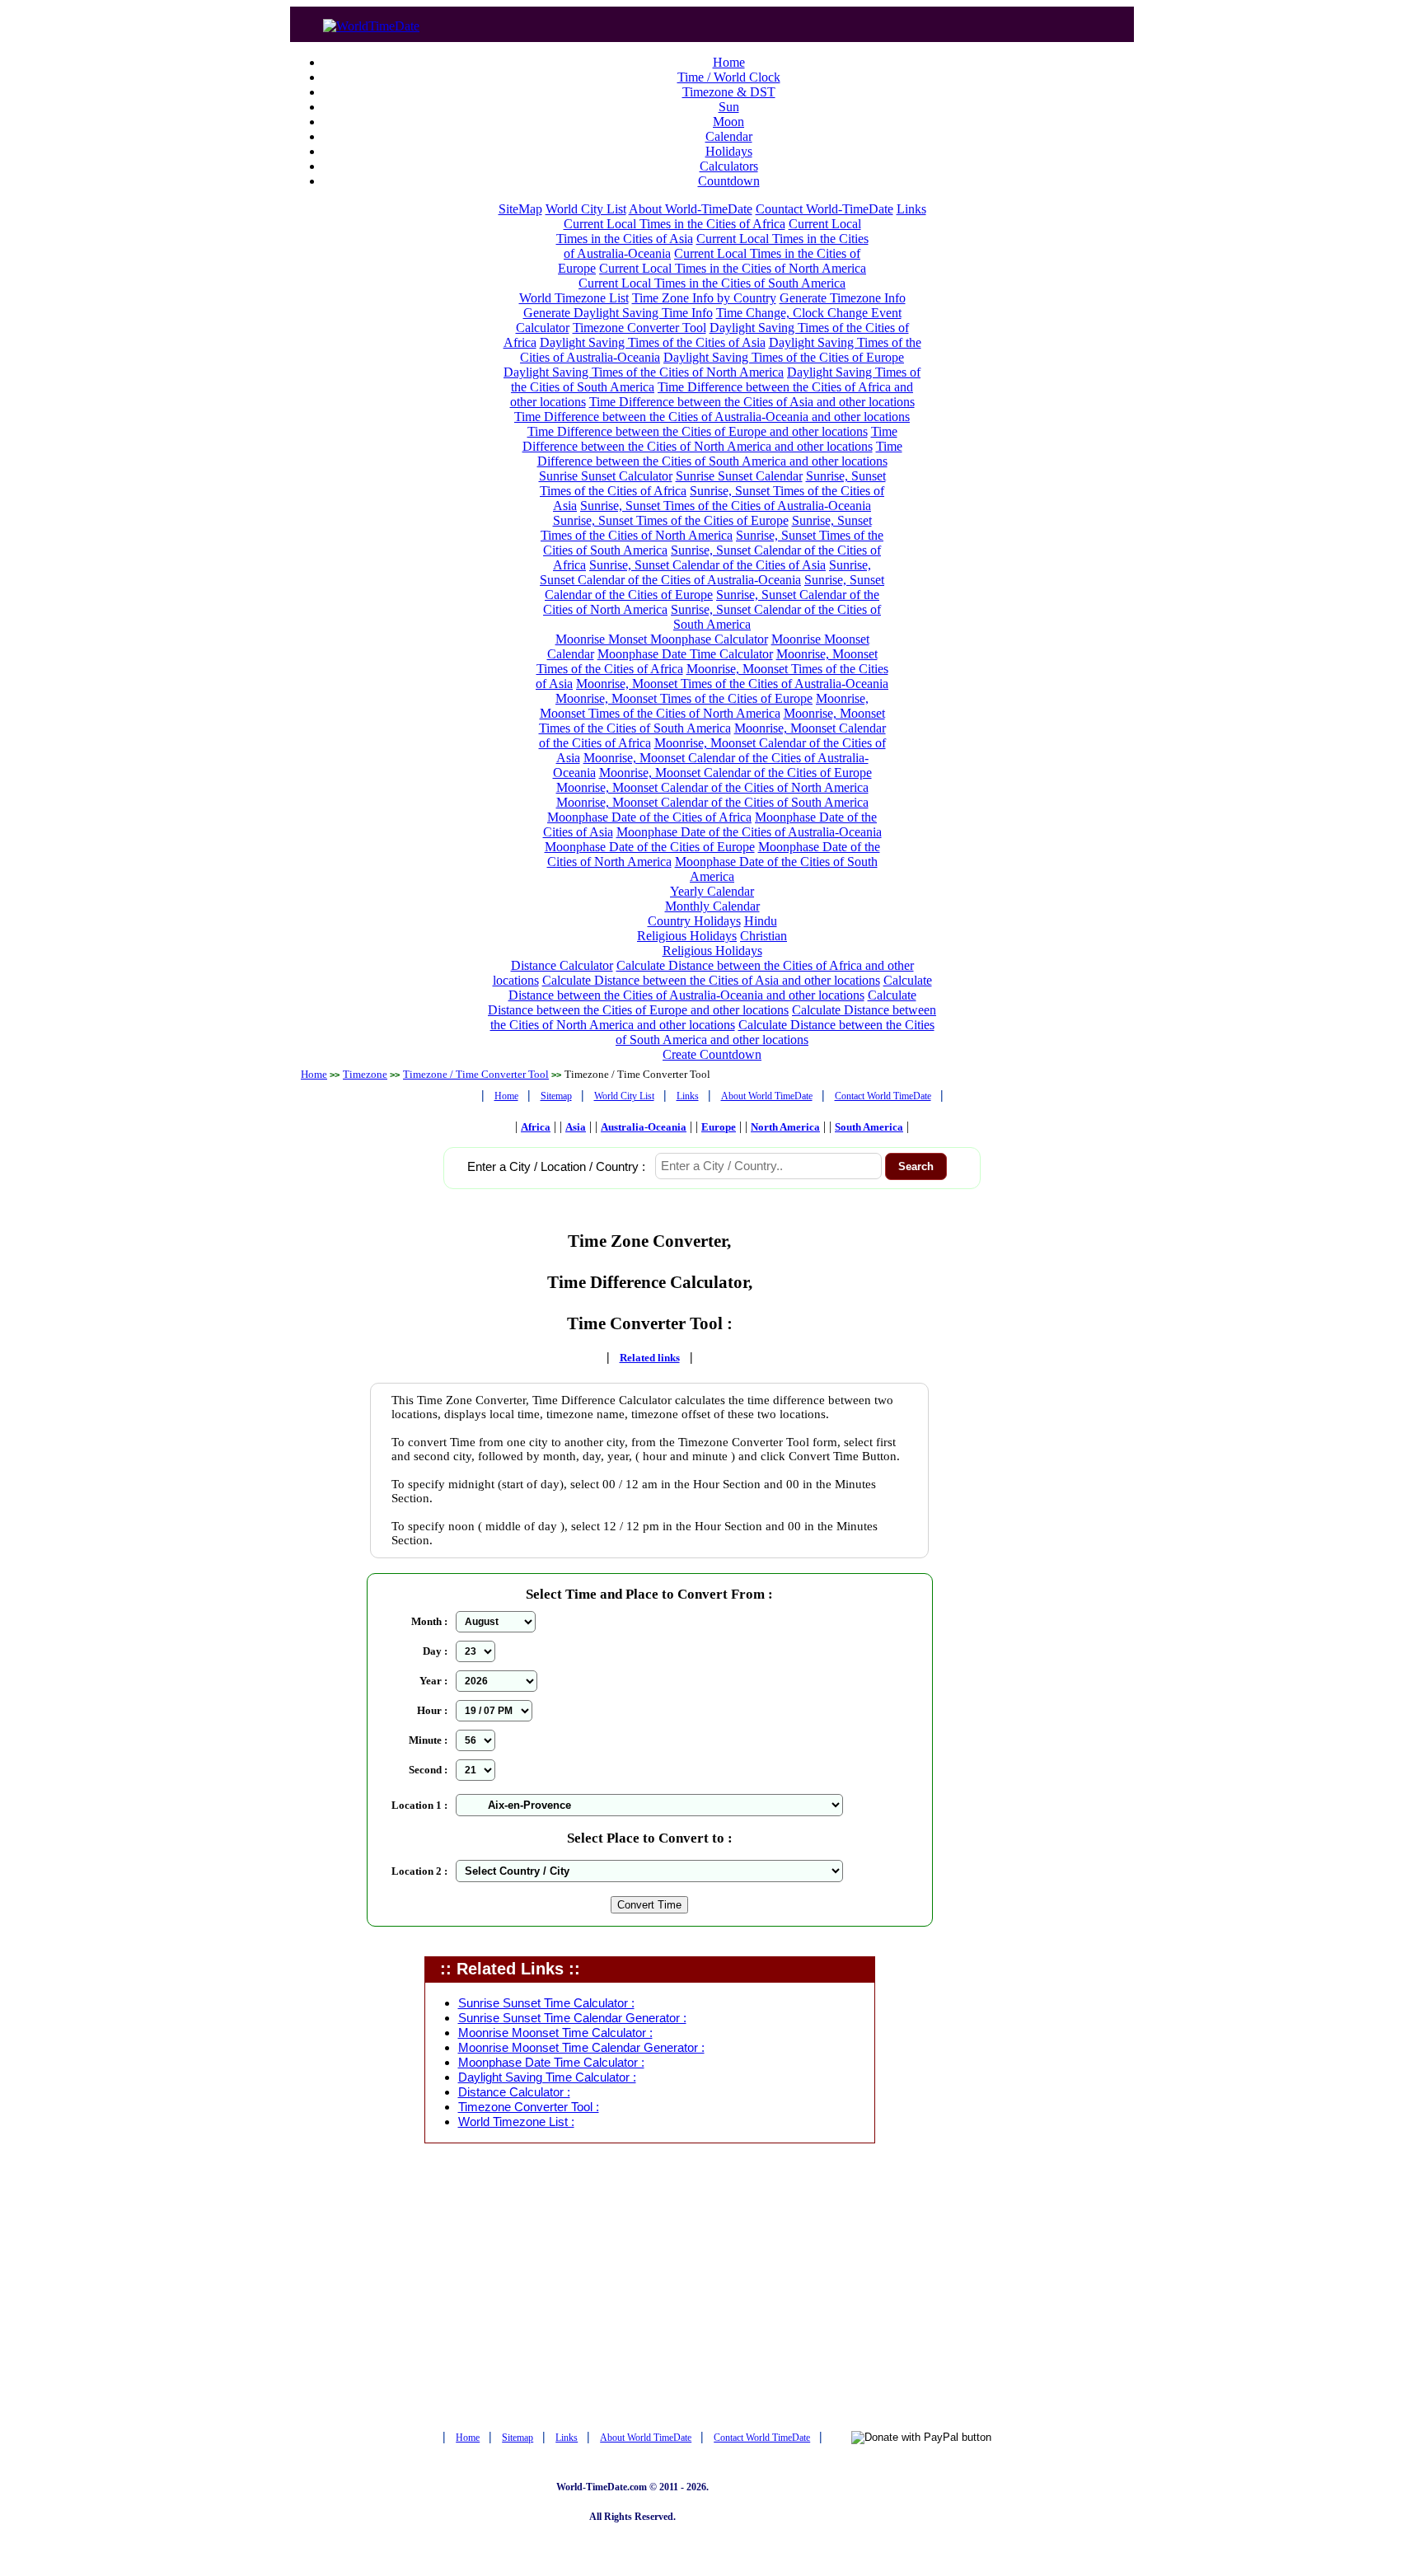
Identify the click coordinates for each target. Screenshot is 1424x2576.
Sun (729, 107)
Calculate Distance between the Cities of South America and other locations (775, 1032)
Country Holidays (694, 921)
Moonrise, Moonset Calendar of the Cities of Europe (735, 773)
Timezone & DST (729, 92)
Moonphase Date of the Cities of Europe (650, 847)
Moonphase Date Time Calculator (685, 654)
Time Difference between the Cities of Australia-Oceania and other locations (712, 417)
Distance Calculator (562, 965)
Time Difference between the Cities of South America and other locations (720, 454)
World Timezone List (574, 298)
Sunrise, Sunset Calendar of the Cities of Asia (707, 565)
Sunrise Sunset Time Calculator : (546, 2003)
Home (729, 62)
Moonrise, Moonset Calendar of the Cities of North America (712, 787)
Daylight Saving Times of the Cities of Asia (653, 342)
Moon (728, 122)
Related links (650, 1358)
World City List (586, 209)
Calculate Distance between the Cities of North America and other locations (714, 1017)
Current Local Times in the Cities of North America (733, 268)
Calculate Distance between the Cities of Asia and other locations (711, 980)
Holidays (729, 151)
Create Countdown (712, 1054)
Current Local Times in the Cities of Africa (675, 224)
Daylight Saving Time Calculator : (547, 2077)
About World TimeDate (767, 1096)
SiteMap (520, 209)
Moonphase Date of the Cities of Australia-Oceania (749, 832)
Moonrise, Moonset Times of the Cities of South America (712, 721)
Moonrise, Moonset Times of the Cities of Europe (684, 698)
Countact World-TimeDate (824, 209)
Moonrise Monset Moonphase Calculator (662, 639)
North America (785, 1127)
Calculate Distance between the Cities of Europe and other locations (702, 1002)
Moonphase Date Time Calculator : (551, 2063)
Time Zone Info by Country (704, 298)
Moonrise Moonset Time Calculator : (555, 2033)
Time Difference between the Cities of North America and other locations (710, 439)
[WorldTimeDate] (371, 22)
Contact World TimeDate (883, 1096)
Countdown (729, 181)
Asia (576, 1127)
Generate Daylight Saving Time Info (618, 313)
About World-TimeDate (691, 209)
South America (869, 1127)
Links (911, 209)
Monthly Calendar (712, 906)
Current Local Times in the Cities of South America (712, 283)
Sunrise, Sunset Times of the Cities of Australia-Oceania (726, 506)
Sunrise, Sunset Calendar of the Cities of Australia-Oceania (705, 572)
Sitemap (556, 1096)
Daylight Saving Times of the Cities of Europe (784, 357)
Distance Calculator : (514, 2092)
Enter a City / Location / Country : (556, 1167)
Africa (536, 1127)
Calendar (729, 136)
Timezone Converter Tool (639, 328)
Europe (719, 1127)
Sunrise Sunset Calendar (739, 476)
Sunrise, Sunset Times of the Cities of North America (706, 528)
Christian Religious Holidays (725, 943)
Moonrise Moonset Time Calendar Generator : (581, 2048)
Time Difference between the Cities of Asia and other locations (752, 402)
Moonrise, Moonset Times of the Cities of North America (705, 706)
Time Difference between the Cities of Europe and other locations (698, 431)
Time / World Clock (729, 77)
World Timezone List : (516, 2122)
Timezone (365, 1074)
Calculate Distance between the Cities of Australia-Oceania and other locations (720, 988)
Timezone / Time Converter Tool (476, 1074)
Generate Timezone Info (843, 298)
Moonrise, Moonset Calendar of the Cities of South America (712, 802)
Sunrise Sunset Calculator (606, 476)
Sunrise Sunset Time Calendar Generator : (572, 2018)
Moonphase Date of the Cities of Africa (649, 817)
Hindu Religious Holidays (707, 928)
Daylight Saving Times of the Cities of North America (644, 372)
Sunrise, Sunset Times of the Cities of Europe (671, 520)
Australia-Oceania (644, 1127)
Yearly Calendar (712, 891)
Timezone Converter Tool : (529, 2107)
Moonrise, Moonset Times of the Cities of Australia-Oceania (732, 684)
